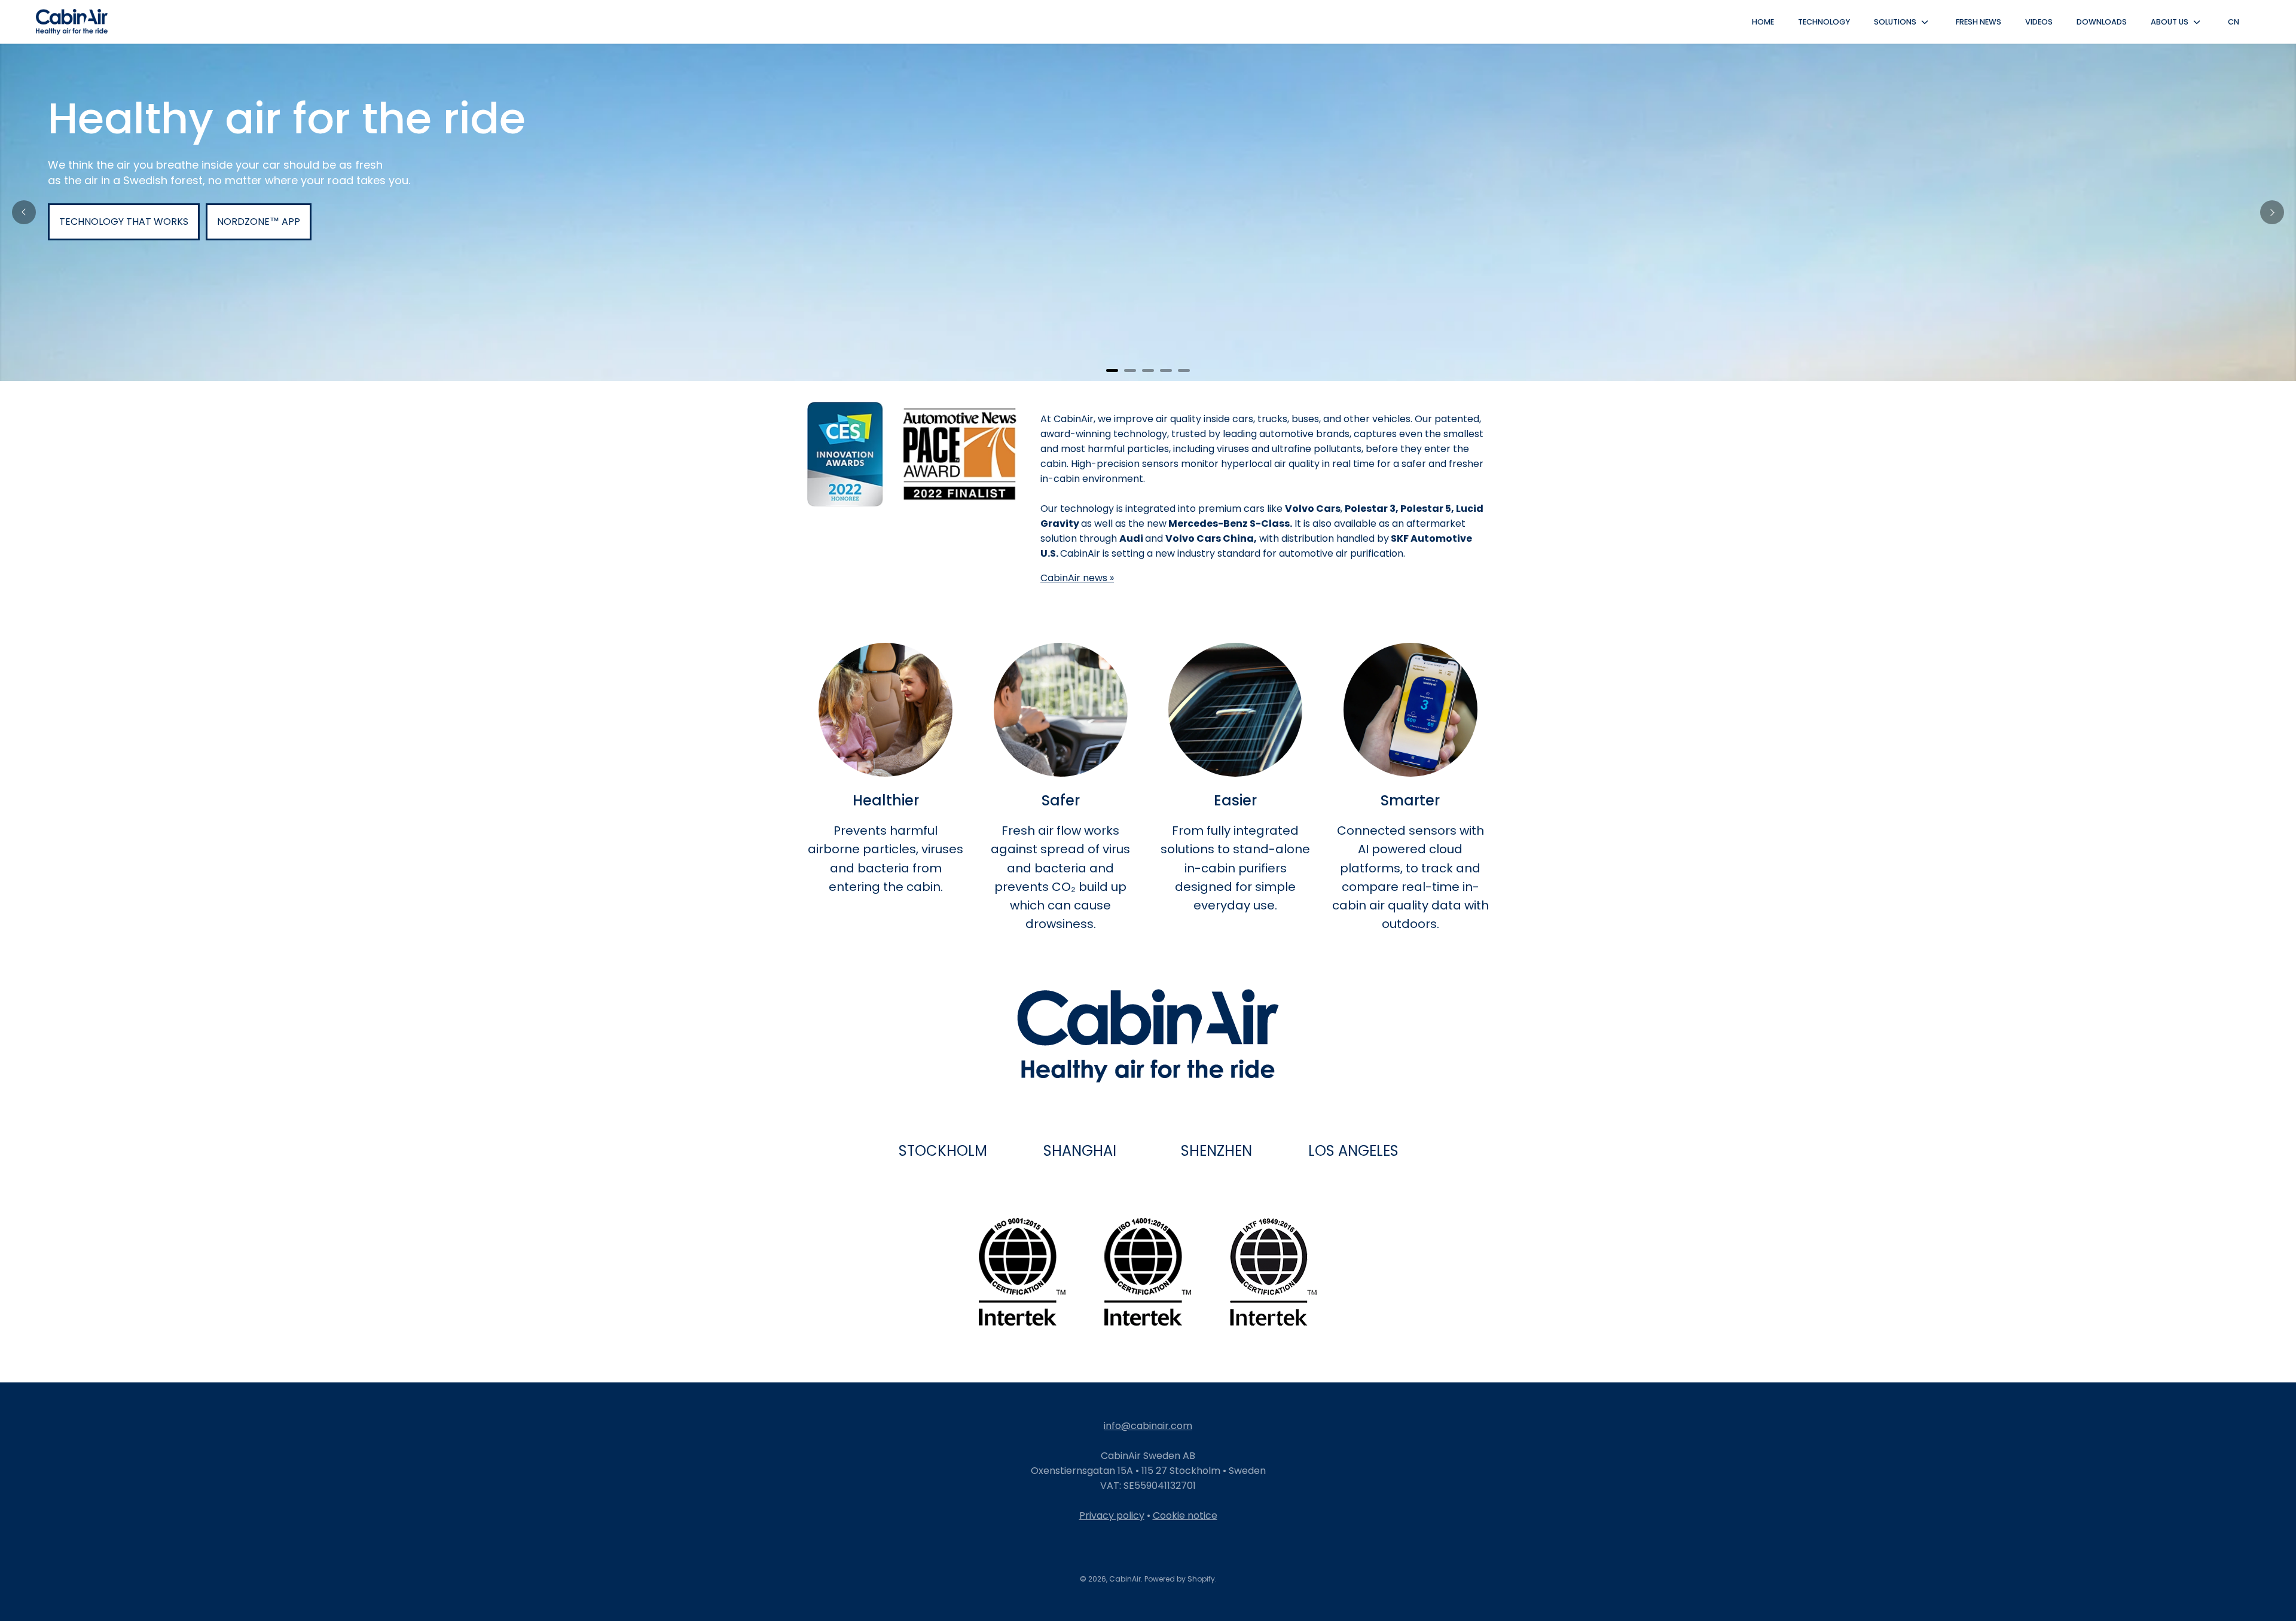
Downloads (2102, 22)
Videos (2039, 22)
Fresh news (1979, 22)
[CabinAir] (72, 22)
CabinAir (1125, 1579)
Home (1763, 22)
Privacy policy (1112, 1515)
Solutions (1895, 22)
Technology (1824, 22)
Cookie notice (1185, 1515)
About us (2170, 22)
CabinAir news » (1077, 578)
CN (2234, 22)
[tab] (1112, 370)
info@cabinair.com (1148, 1426)
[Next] (2272, 212)
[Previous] (24, 212)
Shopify (1201, 1579)
